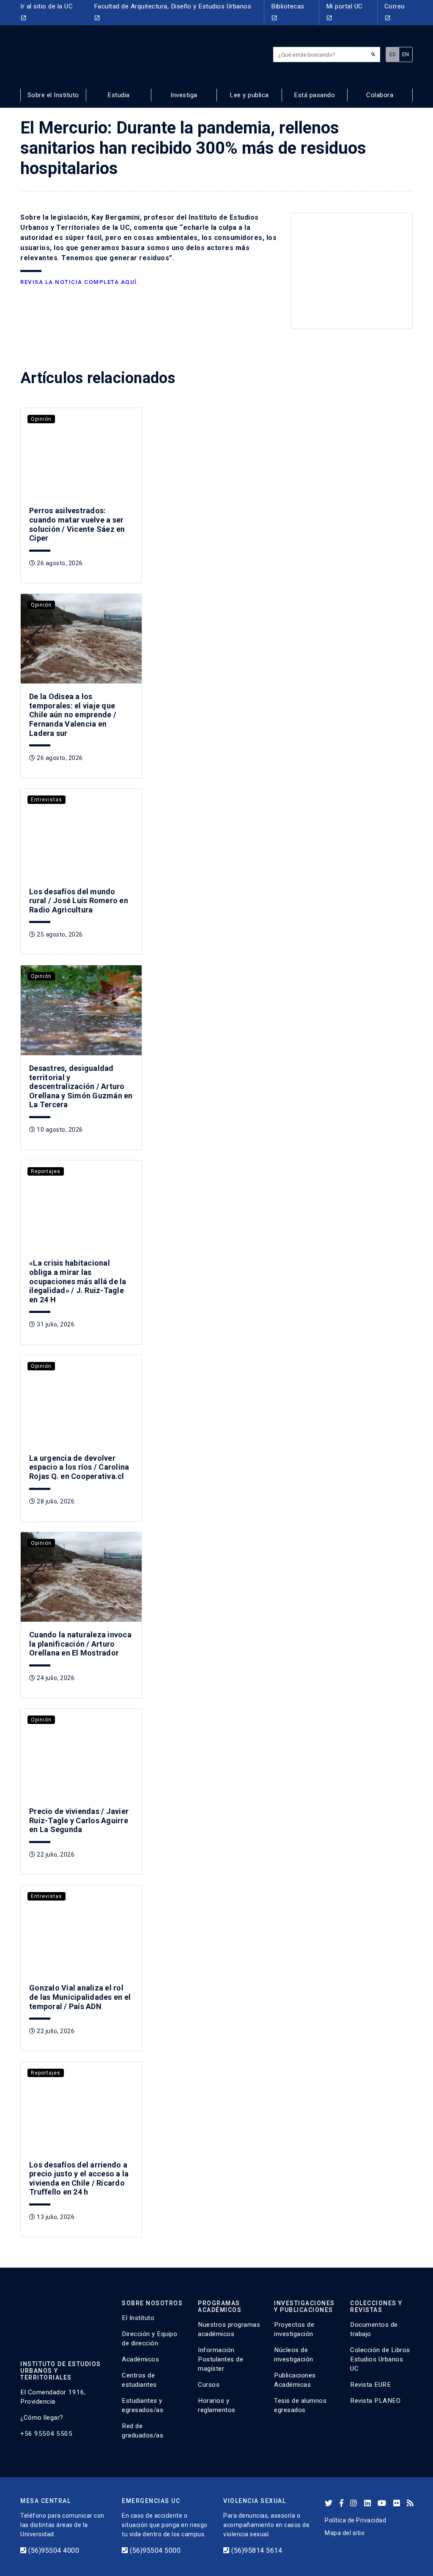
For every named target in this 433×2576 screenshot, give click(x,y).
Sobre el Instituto (53, 95)
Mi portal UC (344, 12)
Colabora (380, 95)
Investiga (184, 95)
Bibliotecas (288, 12)
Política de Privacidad (355, 2520)
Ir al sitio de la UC (47, 12)
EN (406, 54)
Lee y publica (249, 95)
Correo (395, 12)
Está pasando (314, 95)
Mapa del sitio (345, 2533)
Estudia (119, 95)
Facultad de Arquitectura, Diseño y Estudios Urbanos (173, 12)
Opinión (41, 605)
